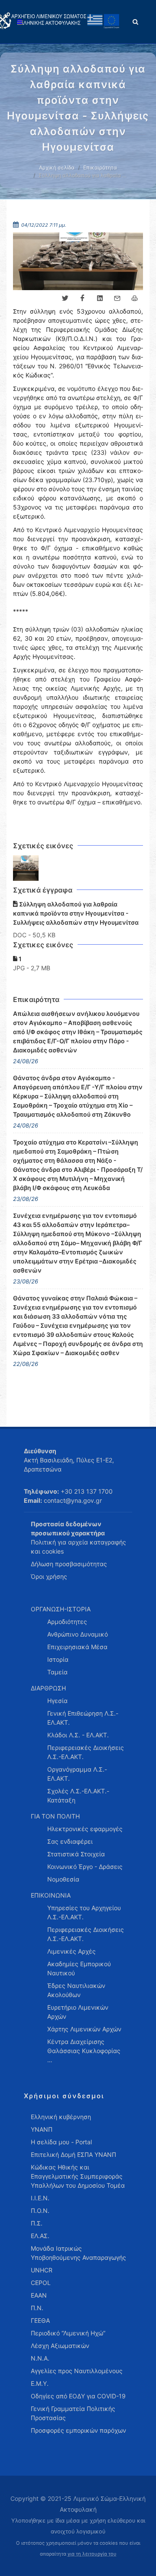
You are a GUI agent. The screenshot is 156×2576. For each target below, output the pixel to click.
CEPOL (41, 2283)
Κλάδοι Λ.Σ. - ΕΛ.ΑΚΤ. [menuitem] (78, 1735)
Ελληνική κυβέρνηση (61, 2117)
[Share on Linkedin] (100, 298)
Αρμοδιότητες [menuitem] (67, 1622)
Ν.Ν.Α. (40, 2358)
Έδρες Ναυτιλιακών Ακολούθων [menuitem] (76, 1990)
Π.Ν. (37, 2308)
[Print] (134, 298)
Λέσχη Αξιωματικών (60, 2346)
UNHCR (42, 2270)
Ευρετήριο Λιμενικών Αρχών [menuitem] (78, 2012)
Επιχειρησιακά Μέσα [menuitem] (77, 1647)
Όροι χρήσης (49, 1576)
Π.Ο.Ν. (40, 2211)
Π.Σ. (37, 2223)
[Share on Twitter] (65, 298)
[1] (26, 868)
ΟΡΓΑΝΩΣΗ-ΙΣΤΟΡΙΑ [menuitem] (61, 1609)
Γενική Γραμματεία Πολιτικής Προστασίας (73, 2413)
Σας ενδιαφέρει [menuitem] (70, 1841)
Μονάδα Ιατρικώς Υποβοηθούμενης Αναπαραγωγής (78, 2253)
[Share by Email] (117, 298)
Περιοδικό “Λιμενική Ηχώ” (68, 2333)
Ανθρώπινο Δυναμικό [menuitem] (78, 1634)
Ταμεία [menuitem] (57, 1672)
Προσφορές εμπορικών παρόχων (78, 2430)
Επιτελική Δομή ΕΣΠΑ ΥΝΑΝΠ (73, 2154)
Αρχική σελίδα (57, 167)
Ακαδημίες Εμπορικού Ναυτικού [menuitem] (79, 1968)
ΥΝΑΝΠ (42, 2129)
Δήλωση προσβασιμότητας (69, 1564)
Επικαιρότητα (100, 167)
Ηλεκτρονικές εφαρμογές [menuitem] (85, 1829)
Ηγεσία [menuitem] (57, 1701)
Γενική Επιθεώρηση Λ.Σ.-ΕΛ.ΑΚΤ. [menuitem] (83, 1718)
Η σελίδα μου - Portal (61, 2142)
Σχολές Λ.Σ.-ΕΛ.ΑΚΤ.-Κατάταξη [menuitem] (78, 1796)
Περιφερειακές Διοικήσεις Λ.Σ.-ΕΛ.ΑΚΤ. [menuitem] (86, 1752)
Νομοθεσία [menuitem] (63, 1879)
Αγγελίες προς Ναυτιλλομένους (77, 2371)
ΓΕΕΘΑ (40, 2320)
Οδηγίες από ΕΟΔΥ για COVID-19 (78, 2396)
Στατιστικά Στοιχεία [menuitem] (76, 1854)
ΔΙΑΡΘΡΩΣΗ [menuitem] (48, 1688)
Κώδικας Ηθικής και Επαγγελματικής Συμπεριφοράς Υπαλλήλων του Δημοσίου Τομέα (78, 2176)
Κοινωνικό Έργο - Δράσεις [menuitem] (85, 1867)
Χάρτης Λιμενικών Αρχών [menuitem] (84, 2029)
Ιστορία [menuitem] (58, 1659)
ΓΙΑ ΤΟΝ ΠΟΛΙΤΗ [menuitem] (55, 1816)
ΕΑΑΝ (39, 2295)
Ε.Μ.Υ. (40, 2383)
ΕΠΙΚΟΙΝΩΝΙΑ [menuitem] (51, 1895)
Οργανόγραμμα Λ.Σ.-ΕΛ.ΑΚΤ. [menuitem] (77, 1774)
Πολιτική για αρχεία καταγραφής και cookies (78, 1547)
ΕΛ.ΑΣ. (40, 2236)
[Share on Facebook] (82, 298)
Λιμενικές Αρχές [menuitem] (71, 1951)
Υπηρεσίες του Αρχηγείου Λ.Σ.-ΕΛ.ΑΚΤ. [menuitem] (84, 1912)
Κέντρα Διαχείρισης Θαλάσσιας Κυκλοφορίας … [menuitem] (84, 2051)
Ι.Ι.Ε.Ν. (40, 2198)
